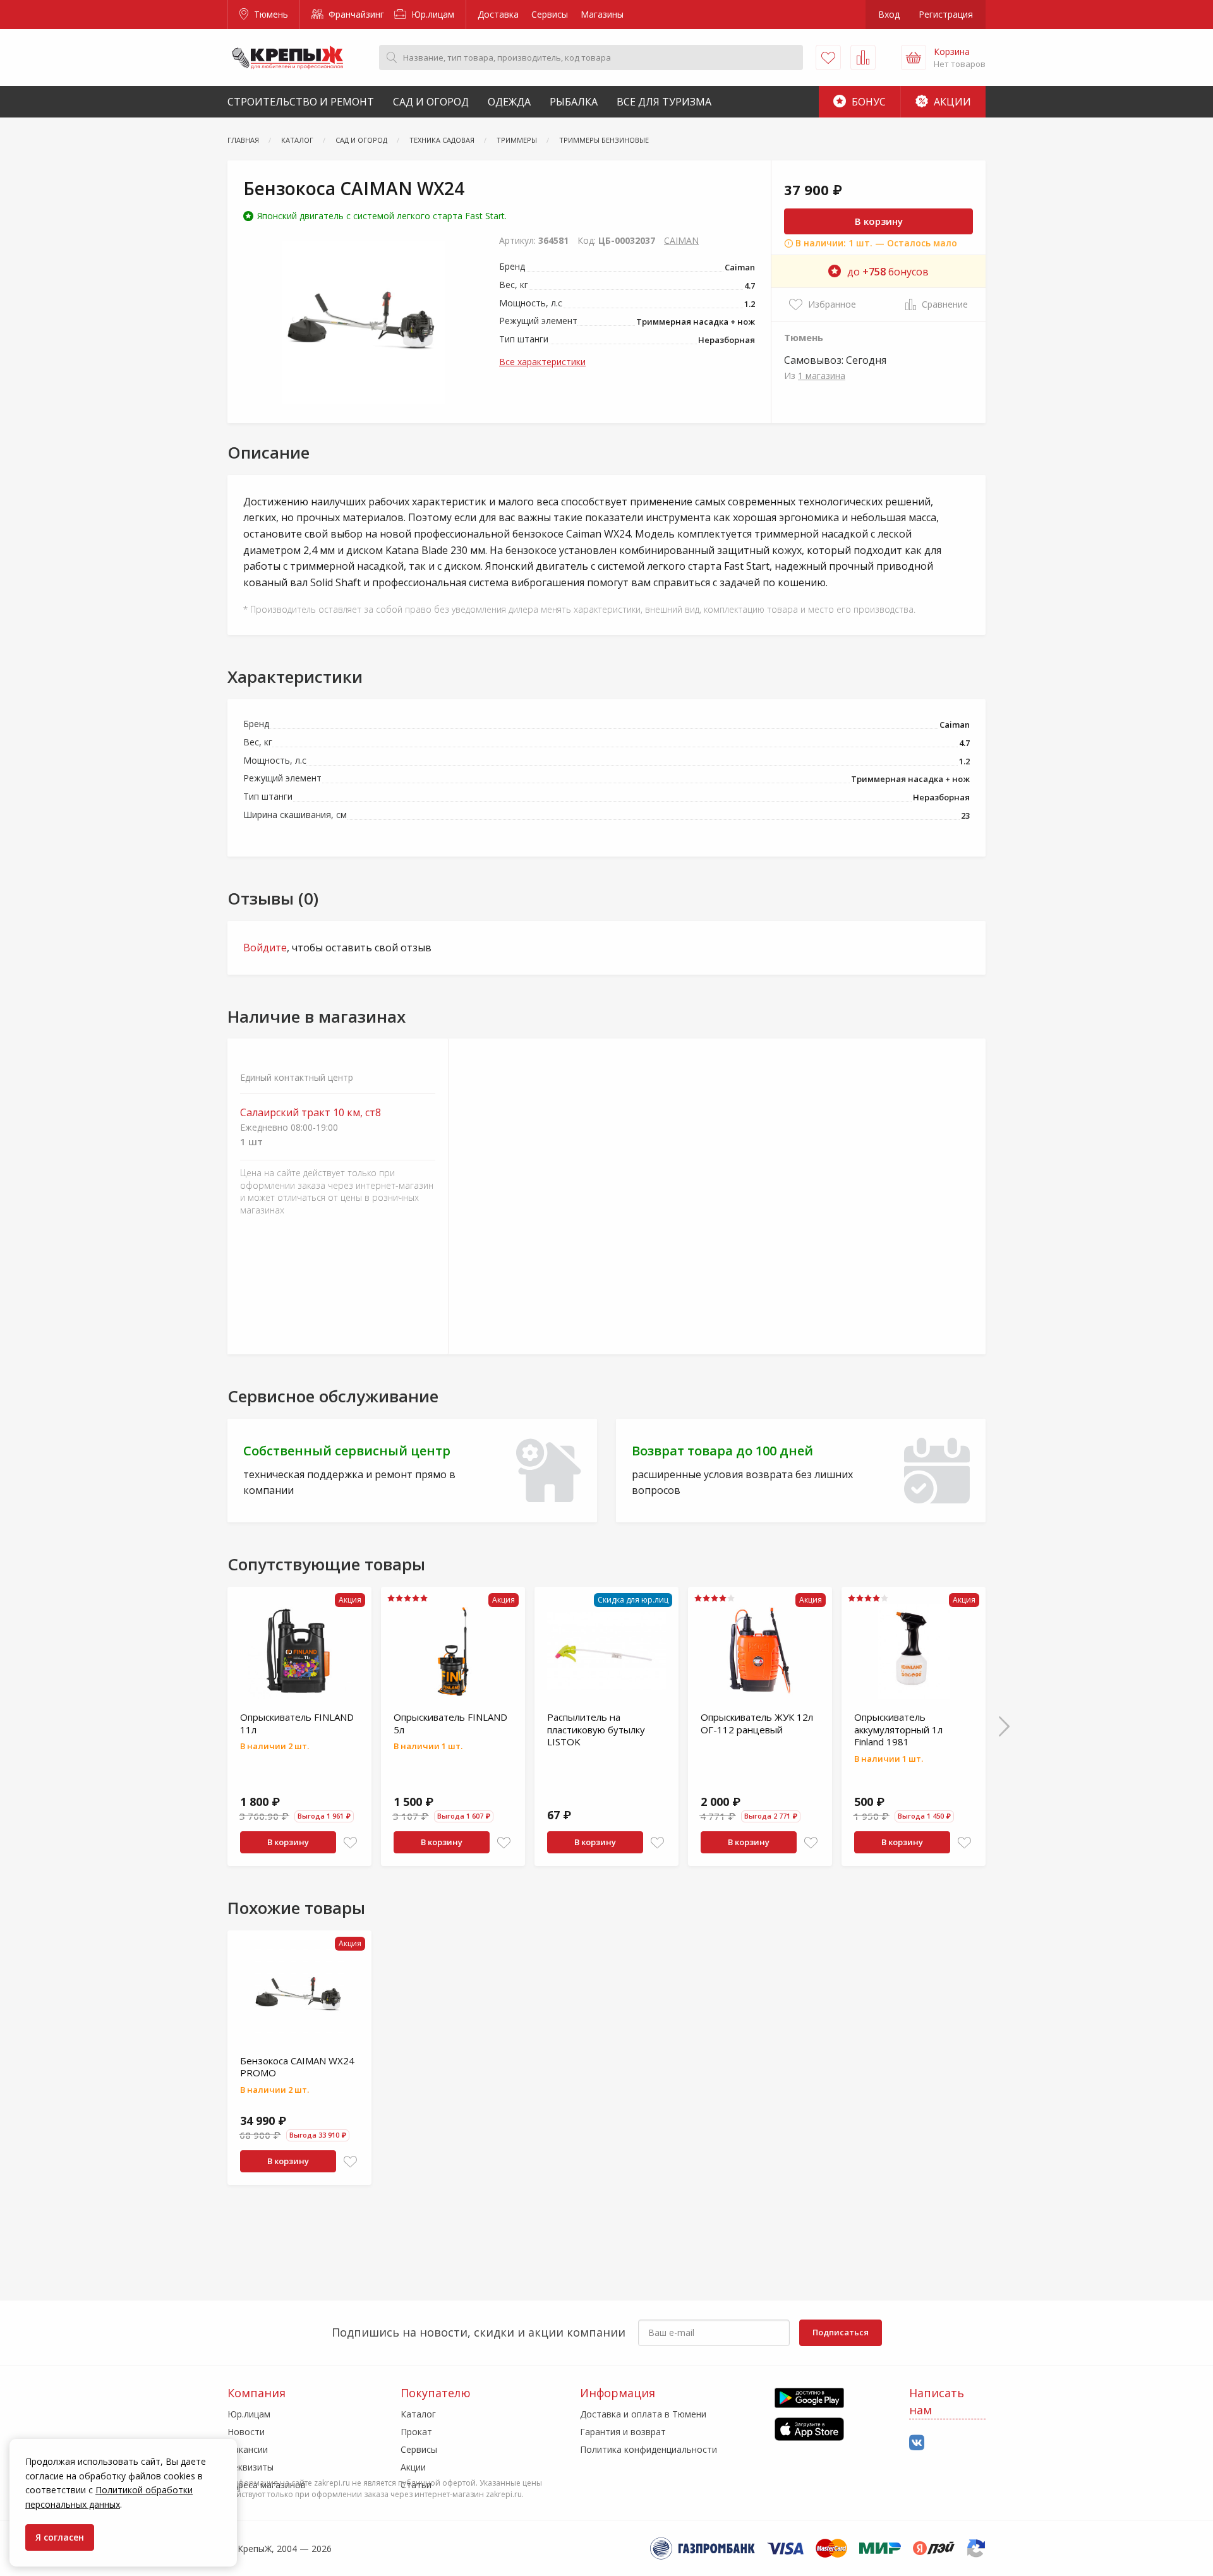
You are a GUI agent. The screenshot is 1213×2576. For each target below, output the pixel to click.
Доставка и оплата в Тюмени (643, 2414)
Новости (246, 2432)
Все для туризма (664, 102)
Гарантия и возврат (623, 2432)
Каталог (418, 2414)
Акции (951, 102)
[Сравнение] (863, 57)
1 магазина (822, 376)
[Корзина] (914, 57)
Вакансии (248, 2449)
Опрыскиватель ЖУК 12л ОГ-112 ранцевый (757, 1723)
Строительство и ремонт (301, 102)
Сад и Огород (431, 102)
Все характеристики (542, 362)
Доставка (498, 14)
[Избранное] (828, 57)
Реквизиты (250, 2467)
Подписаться (841, 2332)
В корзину (879, 221)
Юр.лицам (431, 14)
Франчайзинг (355, 14)
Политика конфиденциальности (649, 2449)
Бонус (867, 102)
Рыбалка (574, 102)
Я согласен (60, 2537)
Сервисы (550, 14)
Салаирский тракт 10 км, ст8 (311, 1113)
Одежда (509, 102)
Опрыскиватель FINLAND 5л (450, 1723)
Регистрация (946, 14)
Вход (889, 14)
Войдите (265, 948)
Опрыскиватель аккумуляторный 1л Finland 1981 (898, 1729)
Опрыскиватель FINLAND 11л (297, 1723)
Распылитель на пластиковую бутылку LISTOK (596, 1729)
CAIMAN (681, 240)
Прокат (416, 2432)
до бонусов (888, 272)
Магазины (602, 14)
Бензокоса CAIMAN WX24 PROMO (297, 2067)
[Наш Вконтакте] (917, 2443)
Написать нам (937, 2401)
